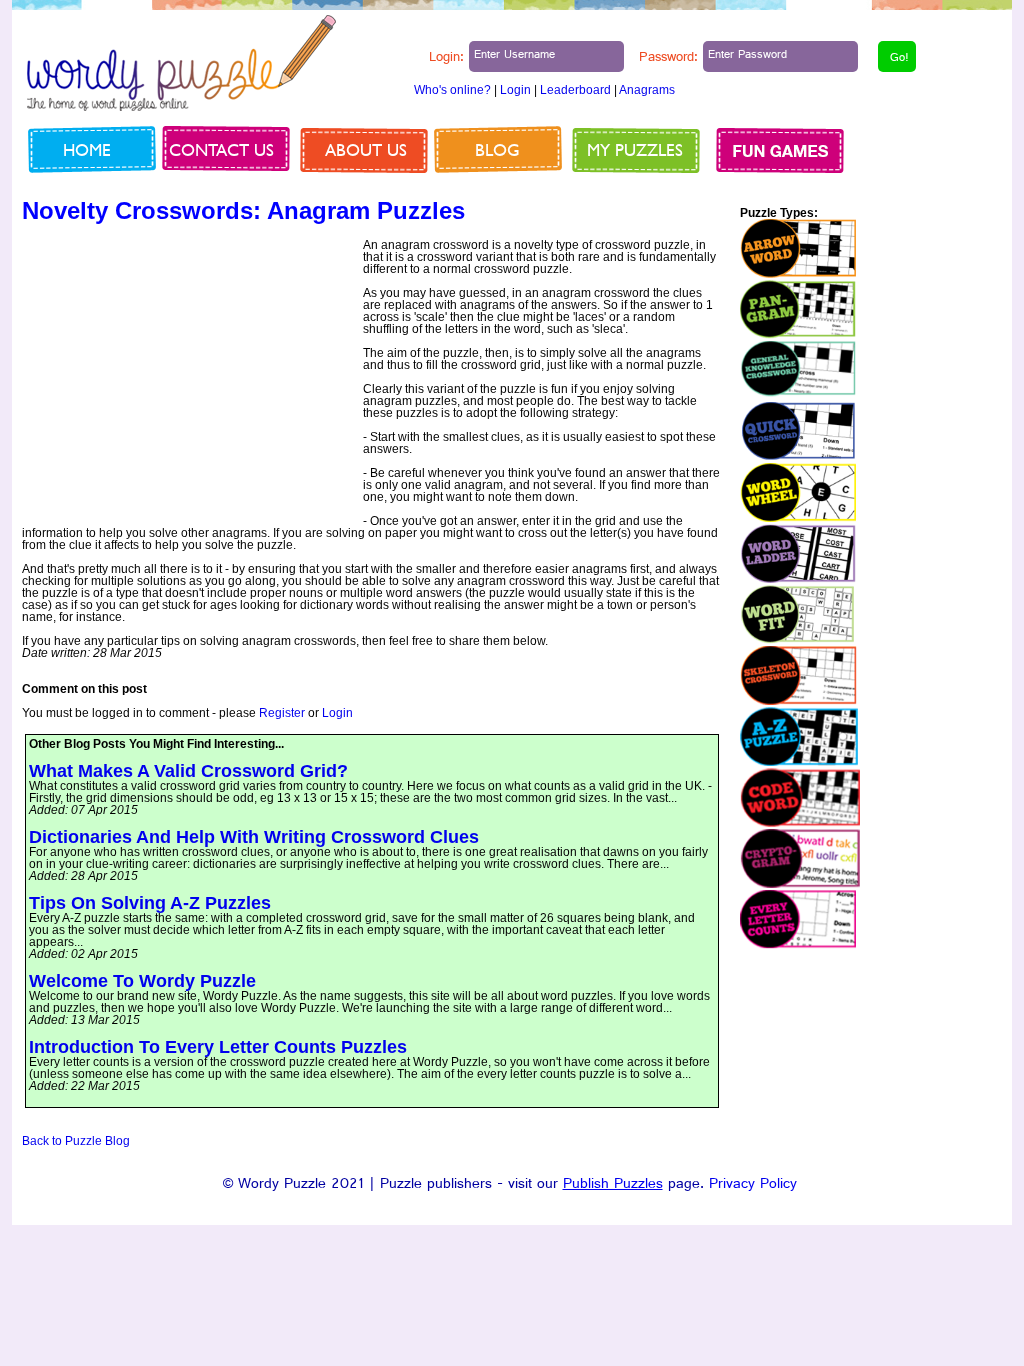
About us (366, 149)
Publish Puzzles (613, 1185)
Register (282, 713)
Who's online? (452, 90)
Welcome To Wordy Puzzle (142, 981)
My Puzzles (635, 149)
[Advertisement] (190, 379)
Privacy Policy (753, 1185)
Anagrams (647, 90)
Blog (497, 149)
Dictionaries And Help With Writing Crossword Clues (254, 837)
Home (87, 149)
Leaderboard (575, 90)
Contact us (221, 149)
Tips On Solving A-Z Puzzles (150, 903)
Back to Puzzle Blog (76, 1141)
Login (515, 90)
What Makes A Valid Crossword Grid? (188, 771)
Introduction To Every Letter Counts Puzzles (218, 1047)
